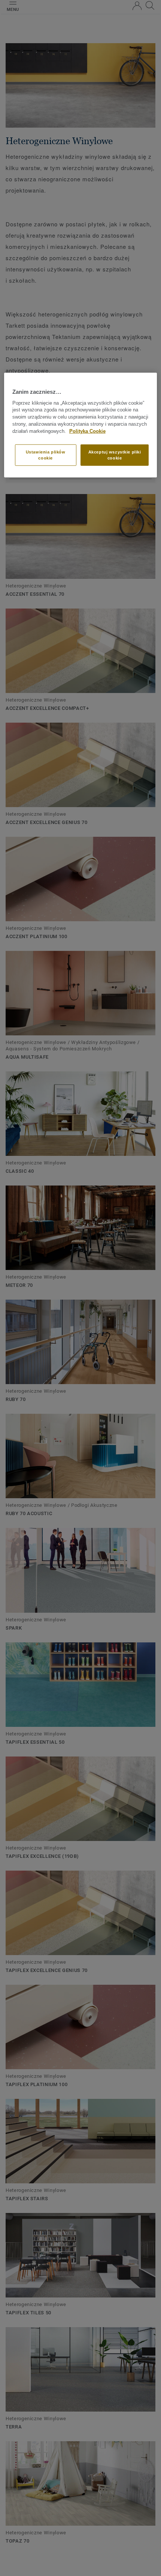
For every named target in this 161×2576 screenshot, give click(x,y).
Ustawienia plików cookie (46, 455)
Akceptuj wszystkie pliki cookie (115, 455)
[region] (81, 425)
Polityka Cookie (87, 431)
